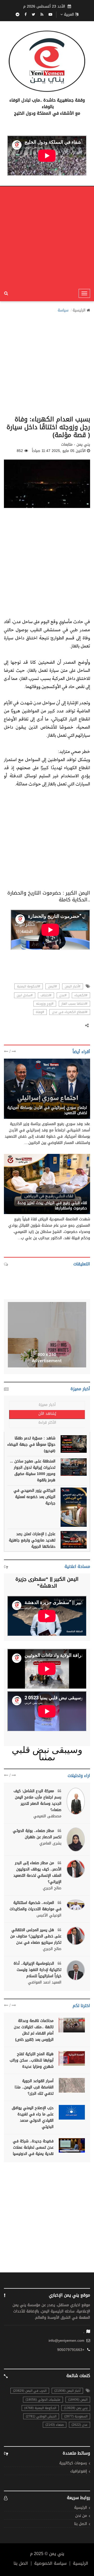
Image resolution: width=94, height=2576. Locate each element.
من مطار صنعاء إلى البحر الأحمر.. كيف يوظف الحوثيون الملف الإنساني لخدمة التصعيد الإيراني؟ (37, 1872)
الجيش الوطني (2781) (41, 2416)
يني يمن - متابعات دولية (68, 1102)
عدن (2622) (80, 2425)
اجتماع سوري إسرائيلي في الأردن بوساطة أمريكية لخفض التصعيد (47, 1110)
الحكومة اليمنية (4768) (40, 2408)
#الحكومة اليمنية (29, 986)
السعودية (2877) (76, 2416)
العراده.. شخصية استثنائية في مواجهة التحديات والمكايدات (36, 1906)
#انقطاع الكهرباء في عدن (70, 1012)
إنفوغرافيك (79, 2471)
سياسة (63, 310)
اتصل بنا (81, 2524)
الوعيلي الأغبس (49, 1915)
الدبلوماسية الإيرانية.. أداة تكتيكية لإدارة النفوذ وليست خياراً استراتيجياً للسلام (37, 1970)
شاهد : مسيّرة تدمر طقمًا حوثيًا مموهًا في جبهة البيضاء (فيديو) (31, 1445)
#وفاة (40, 1012)
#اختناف (46, 995)
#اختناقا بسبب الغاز (74, 1004)
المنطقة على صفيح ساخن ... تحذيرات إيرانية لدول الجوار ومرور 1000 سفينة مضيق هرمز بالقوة (33, 1471)
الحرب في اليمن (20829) (30, 2391)
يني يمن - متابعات (72, 1197)
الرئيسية (79, 310)
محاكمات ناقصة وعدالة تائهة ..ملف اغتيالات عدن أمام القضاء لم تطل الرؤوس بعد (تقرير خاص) (34, 2030)
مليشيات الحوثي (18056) (43, 2400)
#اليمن (52, 986)
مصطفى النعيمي (47, 1816)
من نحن (81, 2516)
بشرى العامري (50, 1843)
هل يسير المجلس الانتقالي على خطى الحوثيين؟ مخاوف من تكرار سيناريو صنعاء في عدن (36, 1936)
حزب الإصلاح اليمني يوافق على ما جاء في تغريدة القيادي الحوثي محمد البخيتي (33, 2117)
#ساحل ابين (25, 995)
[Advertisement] (47, 236)
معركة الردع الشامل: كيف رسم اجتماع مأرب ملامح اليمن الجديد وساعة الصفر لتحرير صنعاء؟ (37, 1800)
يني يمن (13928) (76, 2408)
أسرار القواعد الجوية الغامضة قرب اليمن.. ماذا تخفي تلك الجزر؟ (34, 2087)
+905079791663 (71, 2350)
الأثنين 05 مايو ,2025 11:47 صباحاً (59, 451)
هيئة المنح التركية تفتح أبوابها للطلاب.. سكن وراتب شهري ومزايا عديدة (32, 2060)
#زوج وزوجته (45, 1004)
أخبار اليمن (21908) (67, 2391)
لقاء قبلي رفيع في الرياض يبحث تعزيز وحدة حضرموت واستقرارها (52, 1206)
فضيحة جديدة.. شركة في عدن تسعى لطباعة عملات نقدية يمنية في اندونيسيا (33, 2147)
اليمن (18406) (78, 2400)
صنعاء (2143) (55, 2425)
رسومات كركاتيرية (73, 2463)
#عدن (63, 995)
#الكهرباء (81, 995)
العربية (69, 15)
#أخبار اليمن (73, 986)
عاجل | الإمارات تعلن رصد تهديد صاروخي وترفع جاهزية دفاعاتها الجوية (32, 1540)
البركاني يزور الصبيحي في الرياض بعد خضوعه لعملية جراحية (34, 1497)
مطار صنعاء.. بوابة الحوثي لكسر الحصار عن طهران (37, 1834)
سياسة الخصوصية (50, 2563)
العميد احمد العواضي (45, 1982)
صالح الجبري (52, 1888)
